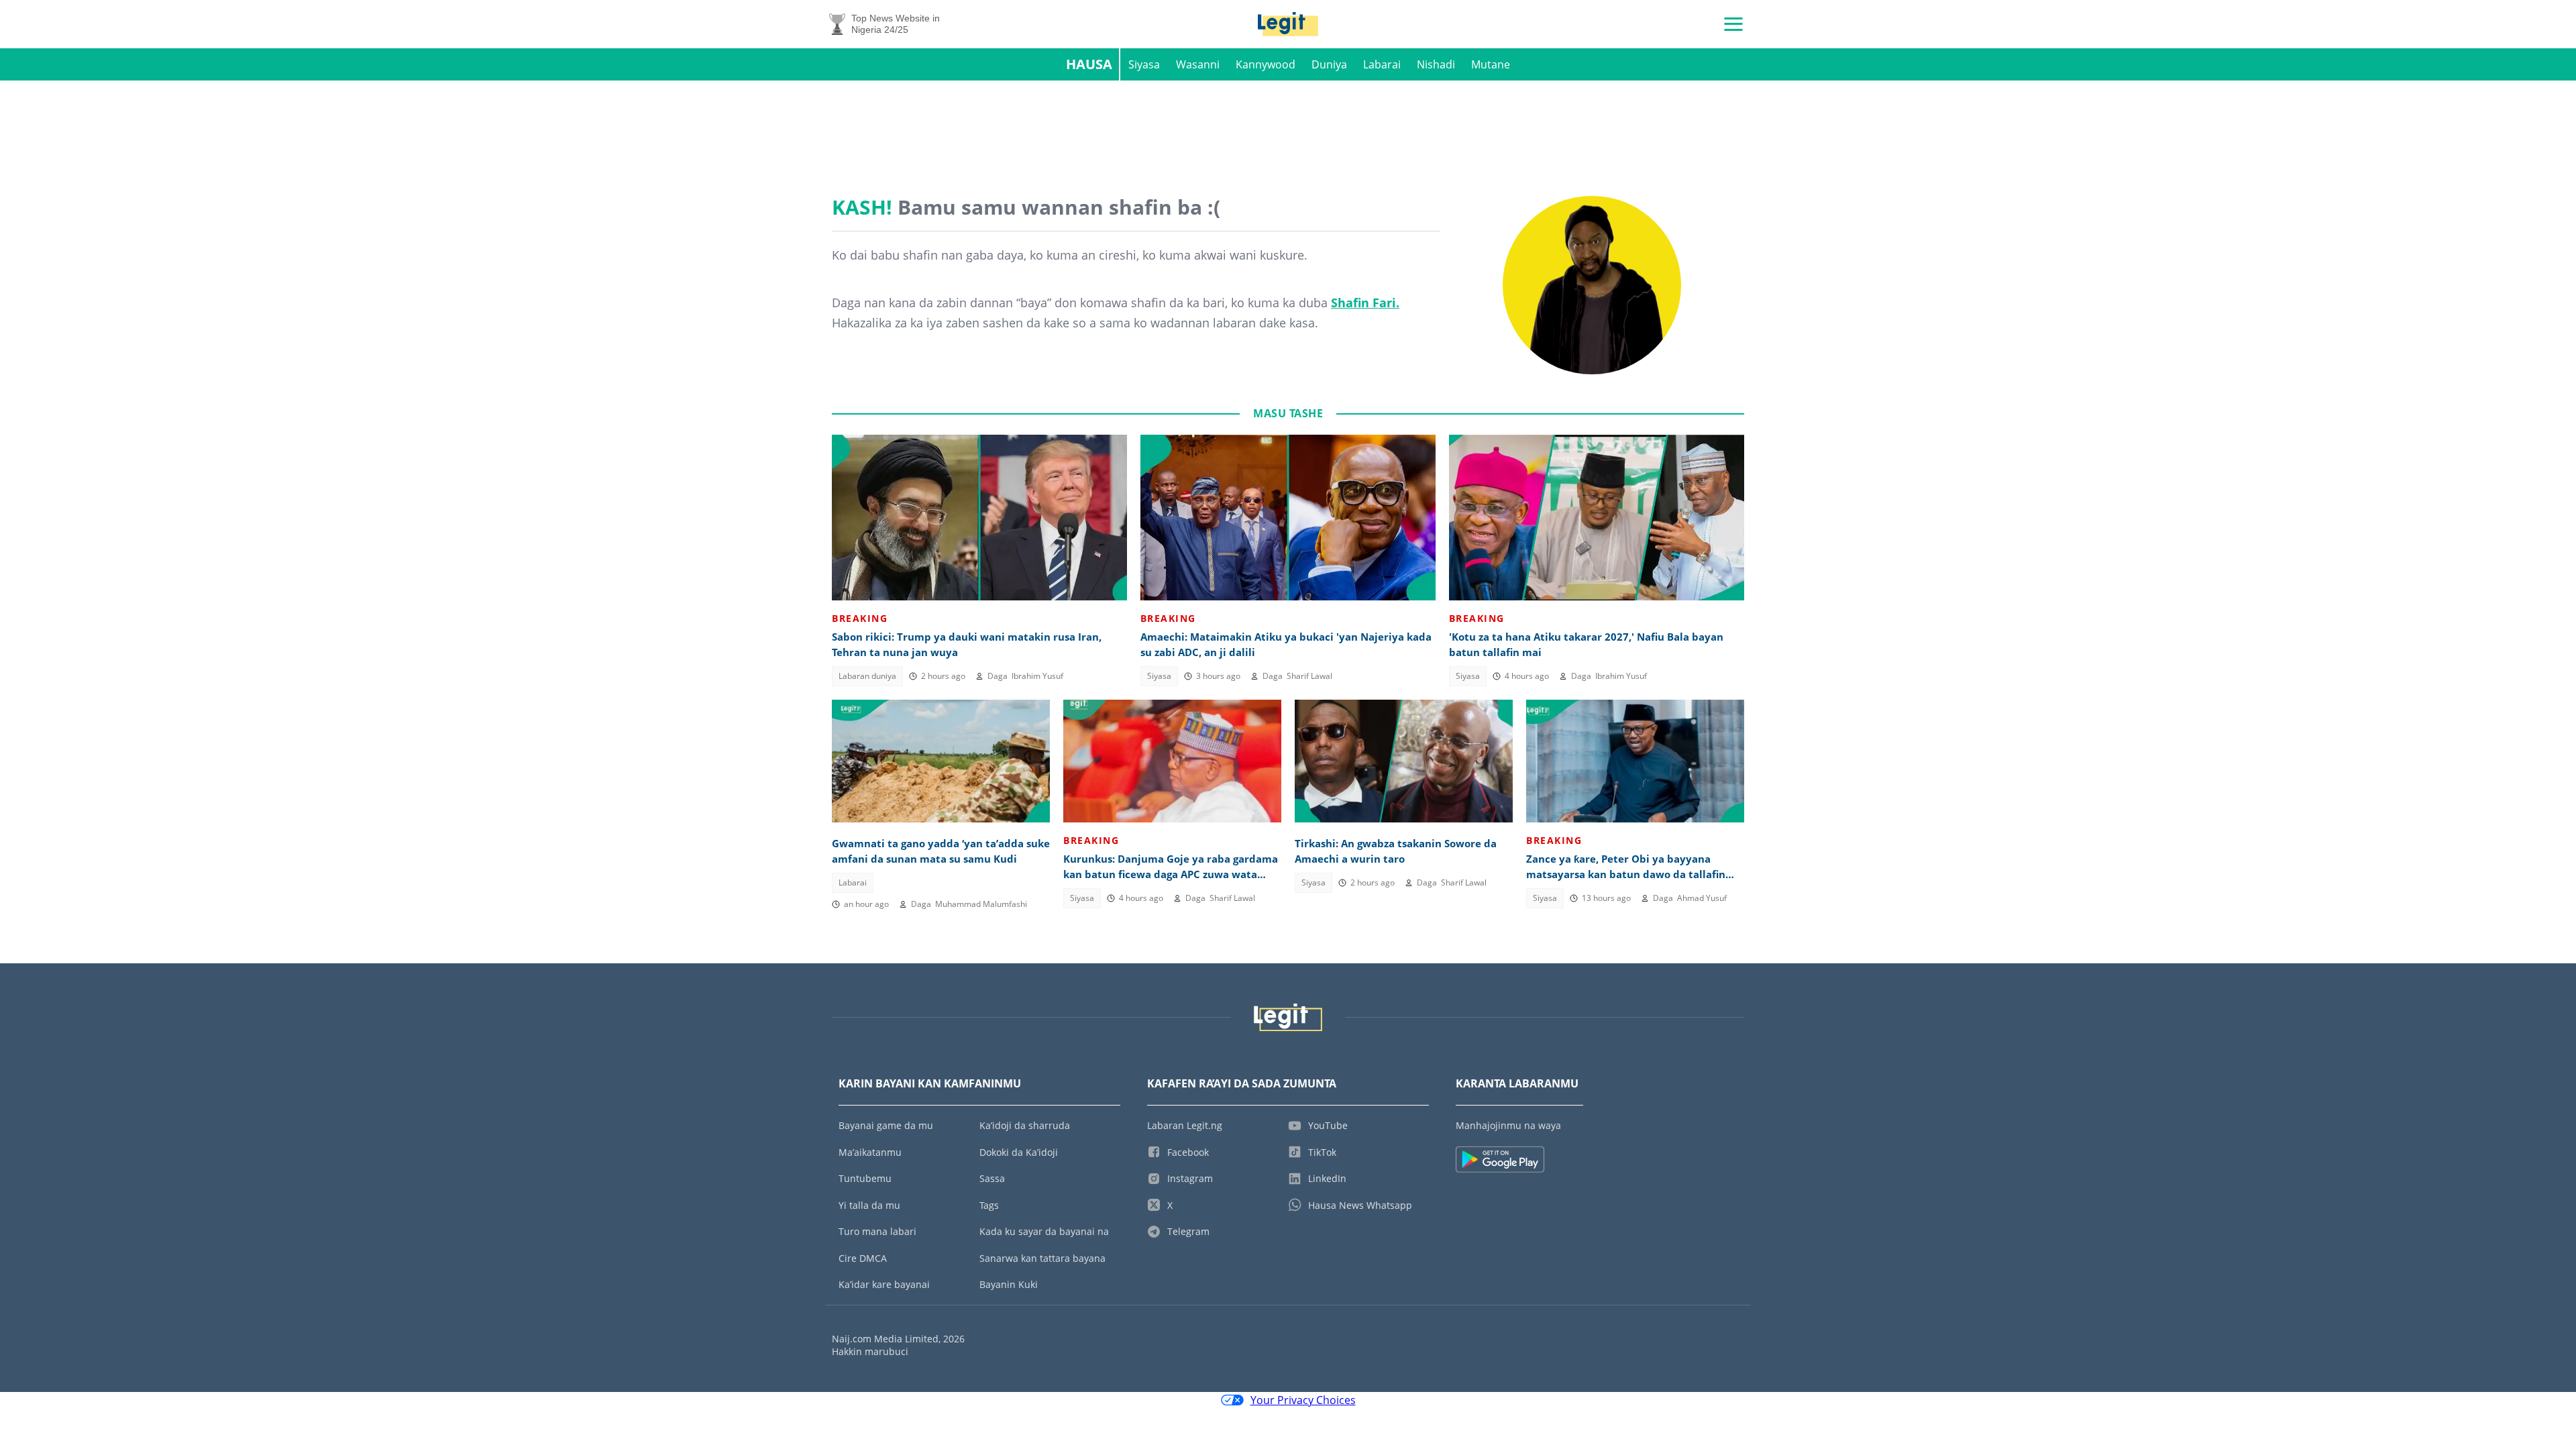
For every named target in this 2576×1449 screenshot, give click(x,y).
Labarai (1382, 64)
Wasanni (1198, 64)
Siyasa (1144, 64)
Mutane (1491, 64)
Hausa (1089, 64)
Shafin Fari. (1365, 303)
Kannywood (1266, 64)
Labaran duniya (867, 676)
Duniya (1329, 64)
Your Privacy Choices (1303, 1400)
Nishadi (1436, 64)
